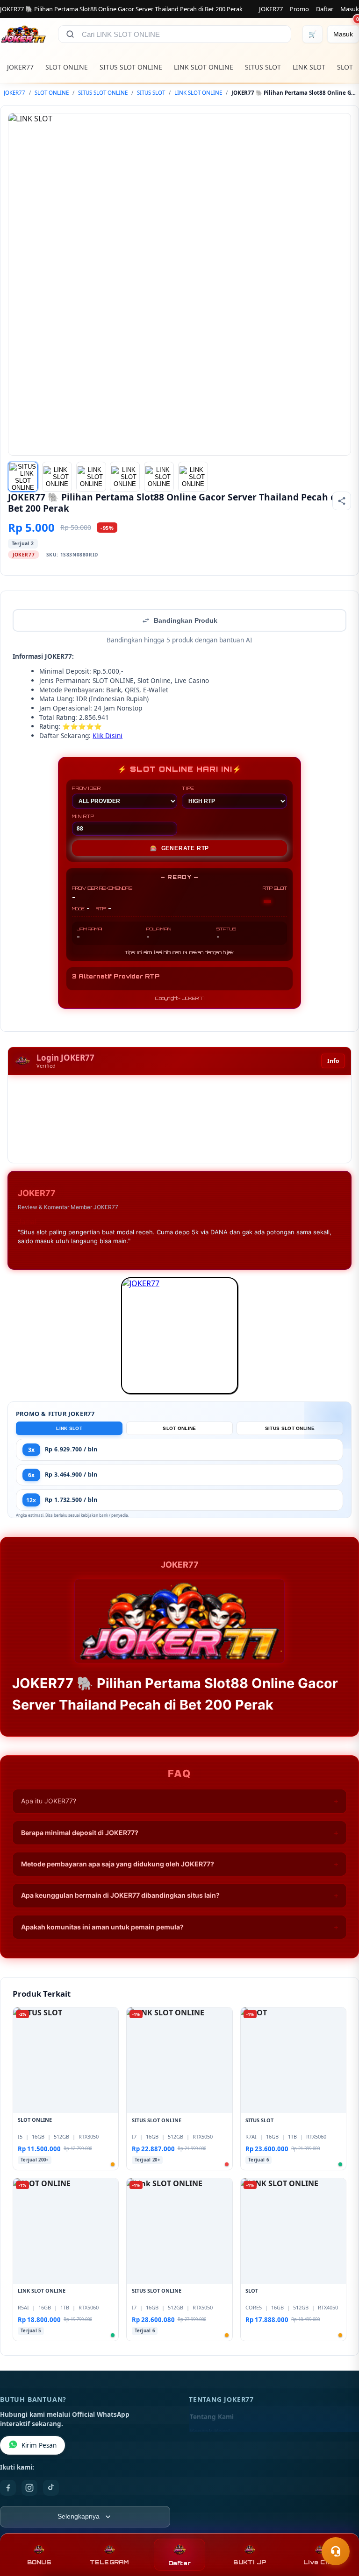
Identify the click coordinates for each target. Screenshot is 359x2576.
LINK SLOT (309, 67)
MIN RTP (83, 816)
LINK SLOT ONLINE (204, 67)
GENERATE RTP (179, 848)
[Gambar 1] (23, 477)
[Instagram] (29, 2488)
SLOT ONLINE (67, 67)
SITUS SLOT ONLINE (131, 67)
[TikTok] (51, 2488)
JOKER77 (271, 9)
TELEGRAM (109, 2562)
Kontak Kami (210, 2432)
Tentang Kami (212, 2417)
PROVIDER (86, 788)
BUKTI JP (250, 2562)
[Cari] (70, 34)
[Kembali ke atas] (338, 2528)
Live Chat (320, 2562)
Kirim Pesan (39, 2445)
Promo (299, 9)
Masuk (350, 9)
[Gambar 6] (193, 477)
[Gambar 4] (125, 477)
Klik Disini (108, 735)
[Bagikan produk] (342, 501)
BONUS (39, 2562)
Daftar (325, 9)
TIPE (188, 788)
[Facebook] (8, 2488)
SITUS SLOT (263, 67)
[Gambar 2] (57, 477)
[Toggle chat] (336, 2551)
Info (333, 1061)
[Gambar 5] (159, 477)
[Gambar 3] (91, 477)
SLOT (345, 67)
